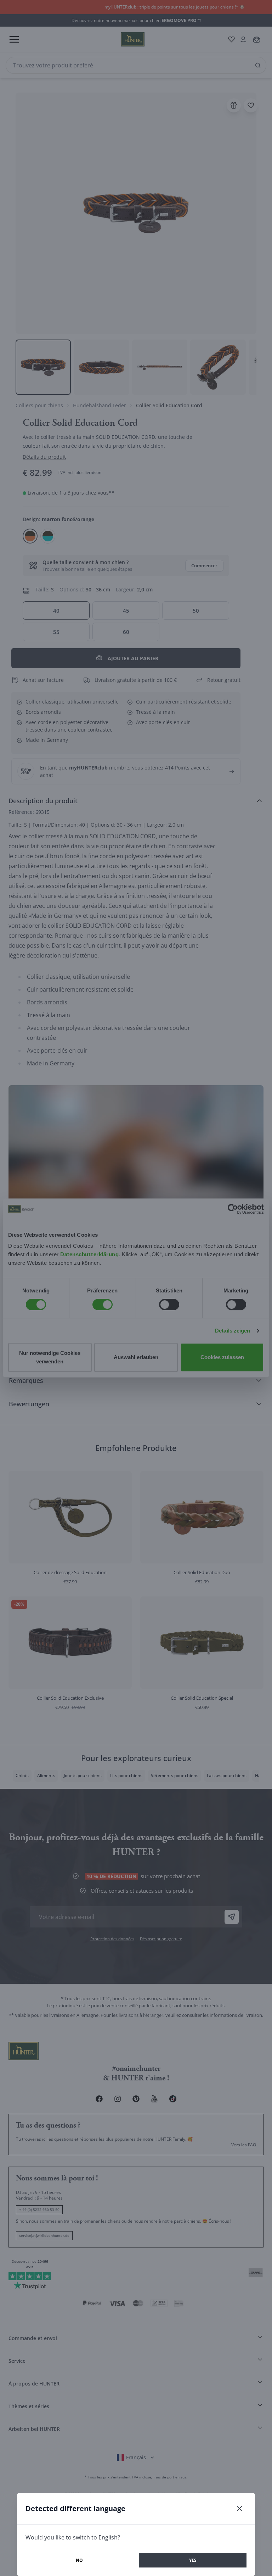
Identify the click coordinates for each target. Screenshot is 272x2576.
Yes (193, 2560)
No (79, 2560)
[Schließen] (239, 2509)
